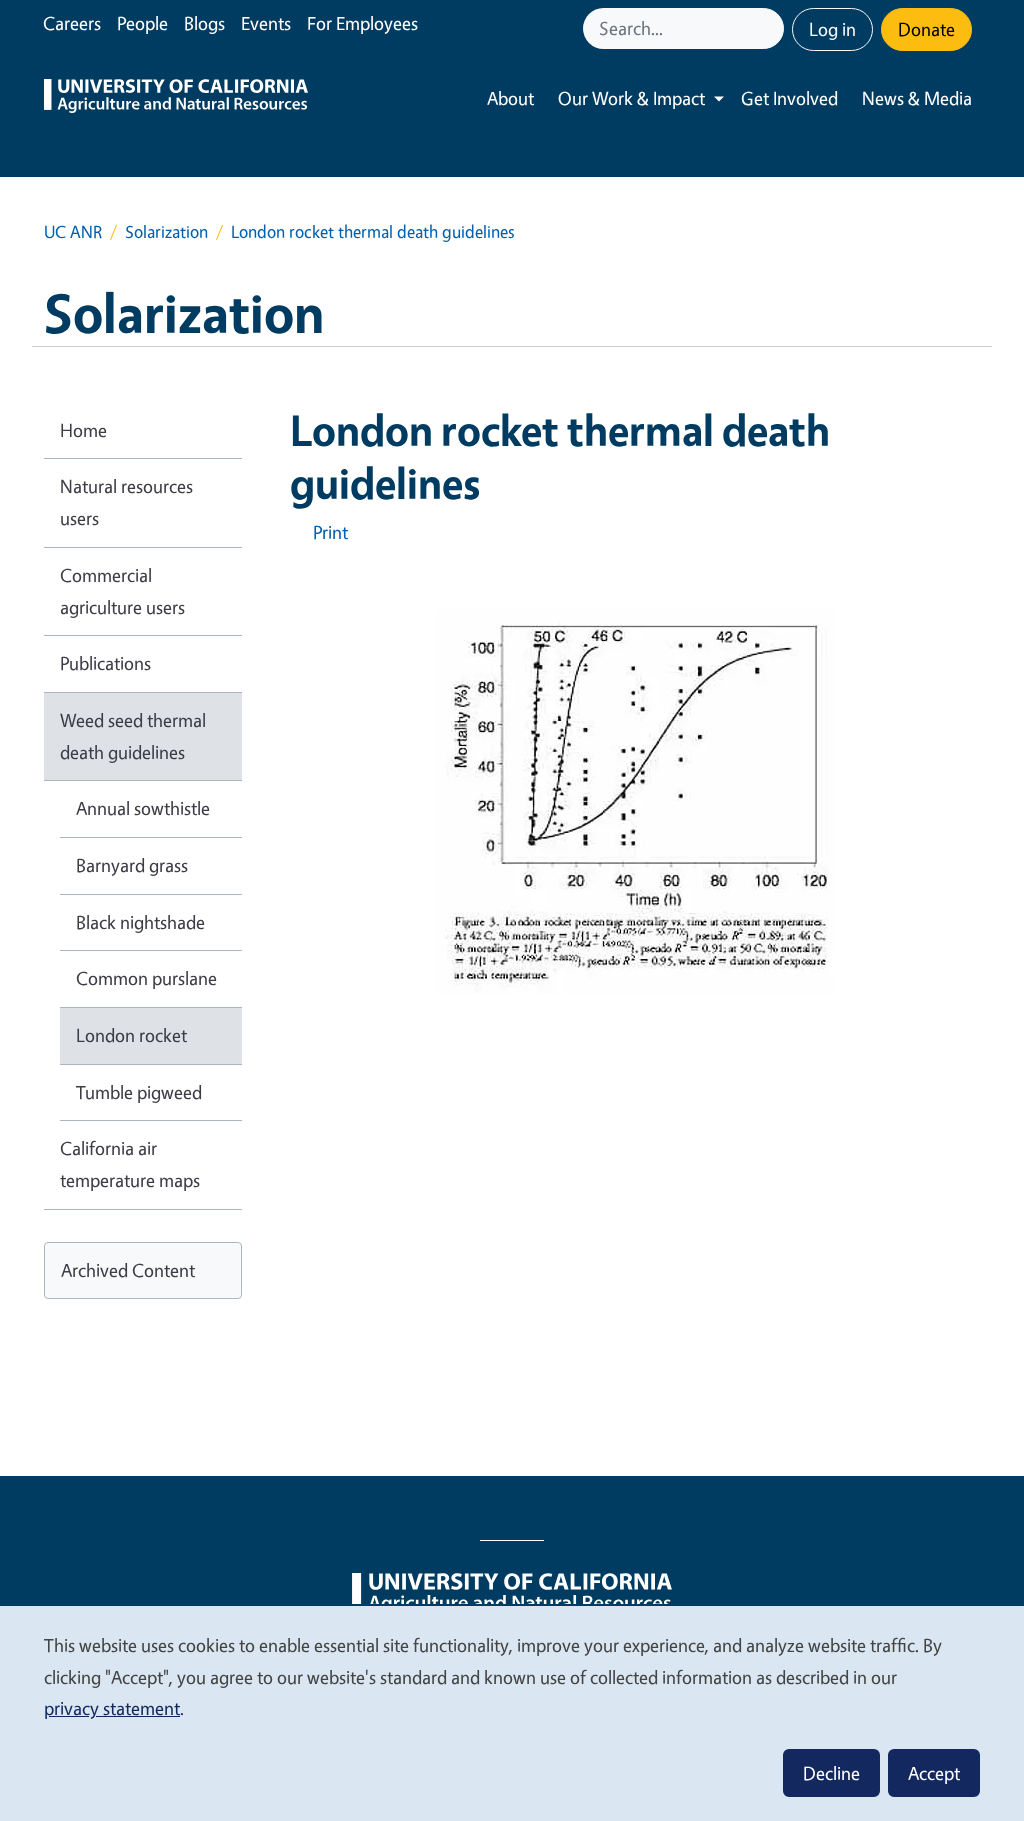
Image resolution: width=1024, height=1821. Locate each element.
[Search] (771, 28)
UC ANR (73, 231)
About (510, 98)
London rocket (131, 1035)
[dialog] (512, 1712)
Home (83, 430)
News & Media (917, 98)
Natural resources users (126, 502)
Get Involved (789, 98)
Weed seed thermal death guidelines (133, 736)
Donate (926, 29)
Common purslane (146, 978)
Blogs (204, 23)
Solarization (166, 231)
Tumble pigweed (139, 1092)
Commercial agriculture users (122, 591)
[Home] (176, 98)
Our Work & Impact (631, 98)
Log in (832, 29)
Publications (105, 663)
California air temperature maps (130, 1164)
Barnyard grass (132, 865)
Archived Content (128, 1270)
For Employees (362, 23)
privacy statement (112, 1708)
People (142, 23)
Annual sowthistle (143, 808)
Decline (831, 1773)
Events (266, 23)
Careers (72, 23)
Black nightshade (140, 922)
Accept (934, 1773)
